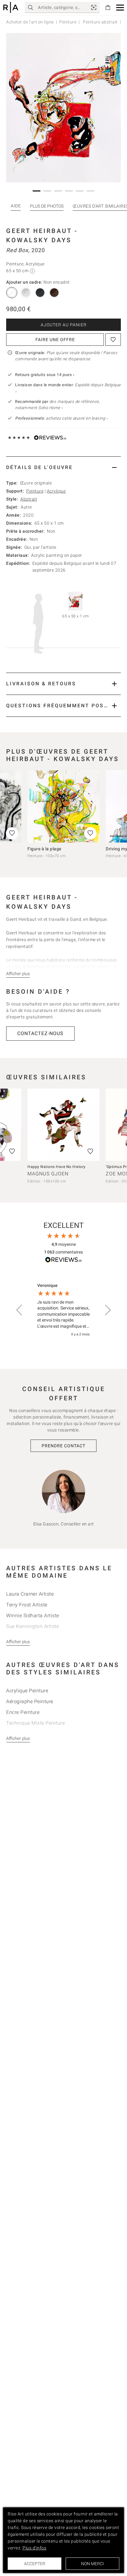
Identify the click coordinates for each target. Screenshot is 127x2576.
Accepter (35, 2564)
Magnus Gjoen (48, 1174)
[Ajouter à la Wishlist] (113, 340)
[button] (120, 8)
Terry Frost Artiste (27, 1605)
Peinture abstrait (100, 22)
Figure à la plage (44, 849)
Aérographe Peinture (30, 1701)
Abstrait (29, 499)
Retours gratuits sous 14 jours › (45, 375)
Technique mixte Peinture (35, 1723)
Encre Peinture (23, 1712)
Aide (16, 206)
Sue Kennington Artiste (33, 1626)
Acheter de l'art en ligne (30, 22)
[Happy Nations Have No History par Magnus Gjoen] (63, 1125)
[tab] (63, 467)
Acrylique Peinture (27, 1691)
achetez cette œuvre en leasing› (61, 418)
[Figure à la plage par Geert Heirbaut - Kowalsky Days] (63, 806)
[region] (63, 1310)
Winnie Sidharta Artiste (33, 1616)
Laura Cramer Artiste (30, 1594)
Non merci (92, 2564)
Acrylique (56, 491)
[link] (94, 7)
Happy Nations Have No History (57, 1167)
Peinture (68, 22)
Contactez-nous (40, 1033)
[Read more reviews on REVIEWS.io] (63, 1261)
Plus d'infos (34, 2548)
